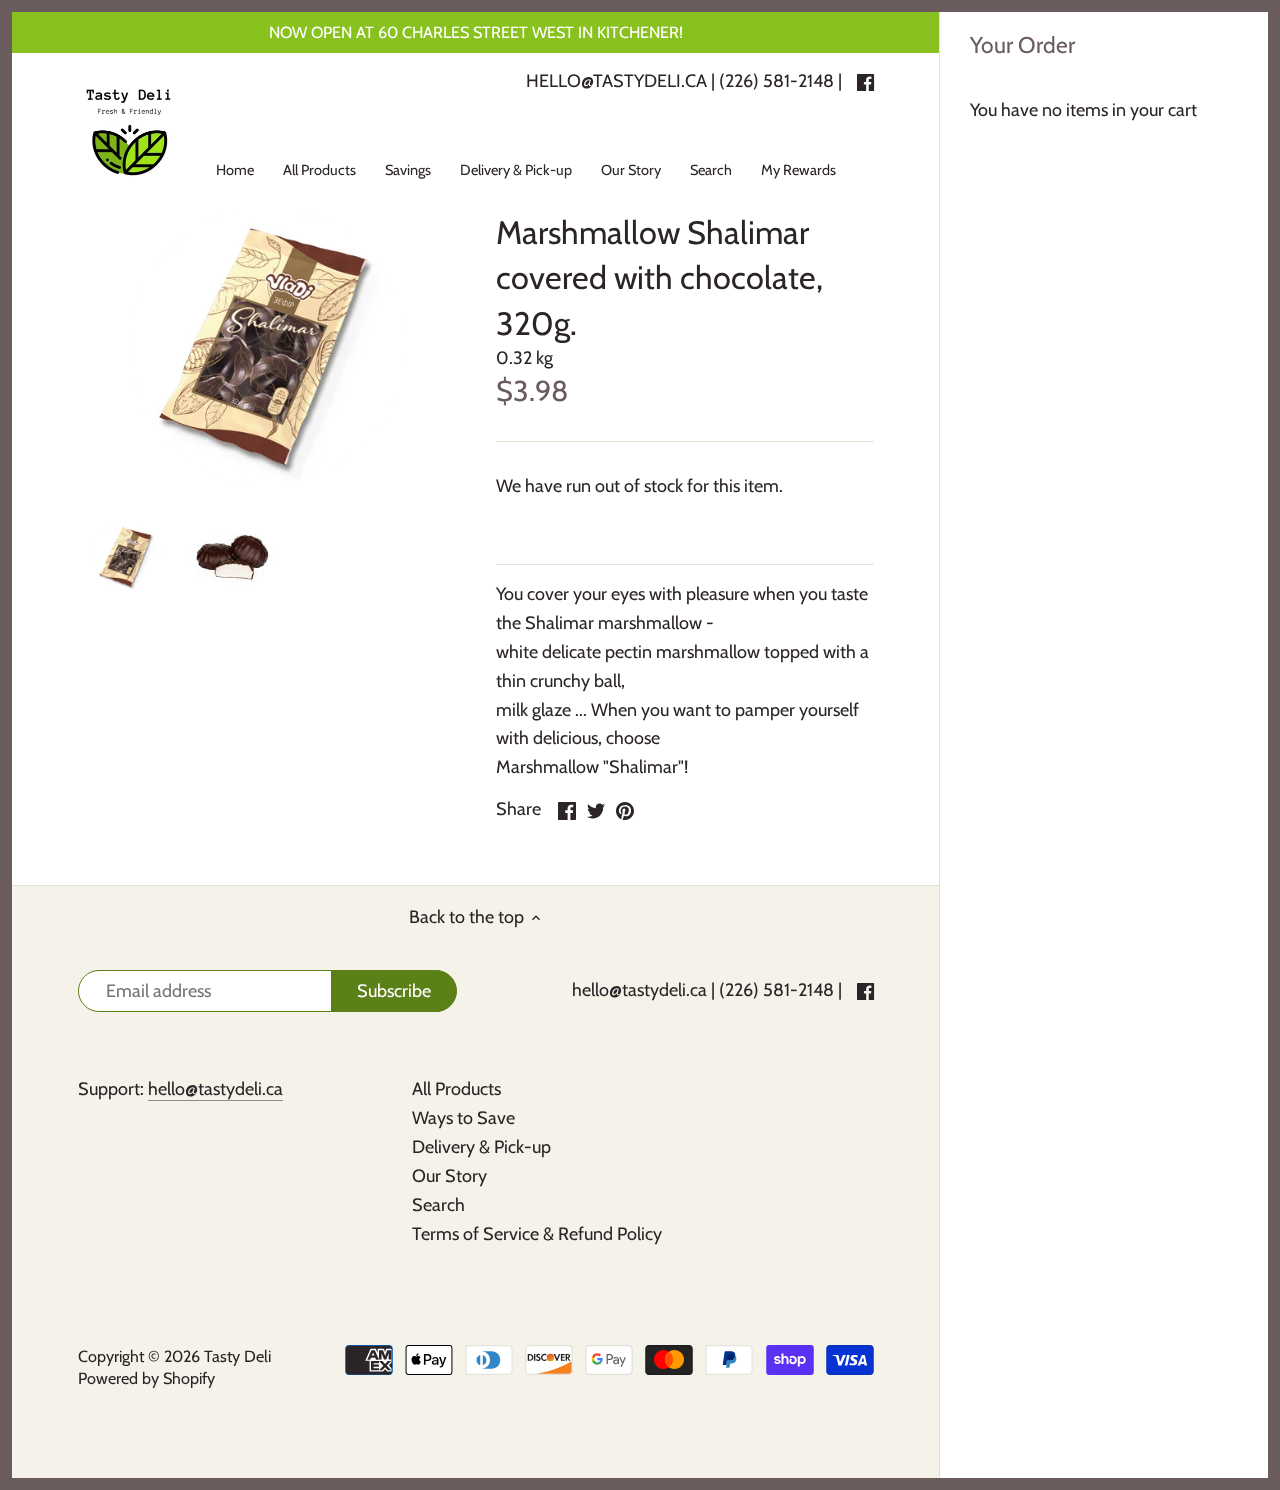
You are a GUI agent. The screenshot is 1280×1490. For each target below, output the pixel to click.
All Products (456, 1089)
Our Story (449, 1176)
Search (438, 1205)
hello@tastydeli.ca (639, 990)
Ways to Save (463, 1118)
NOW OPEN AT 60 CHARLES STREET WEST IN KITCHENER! (476, 32)
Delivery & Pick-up (481, 1147)
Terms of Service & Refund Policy (537, 1234)
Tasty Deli (237, 1356)
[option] (126, 557)
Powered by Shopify (146, 1378)
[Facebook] (865, 990)
